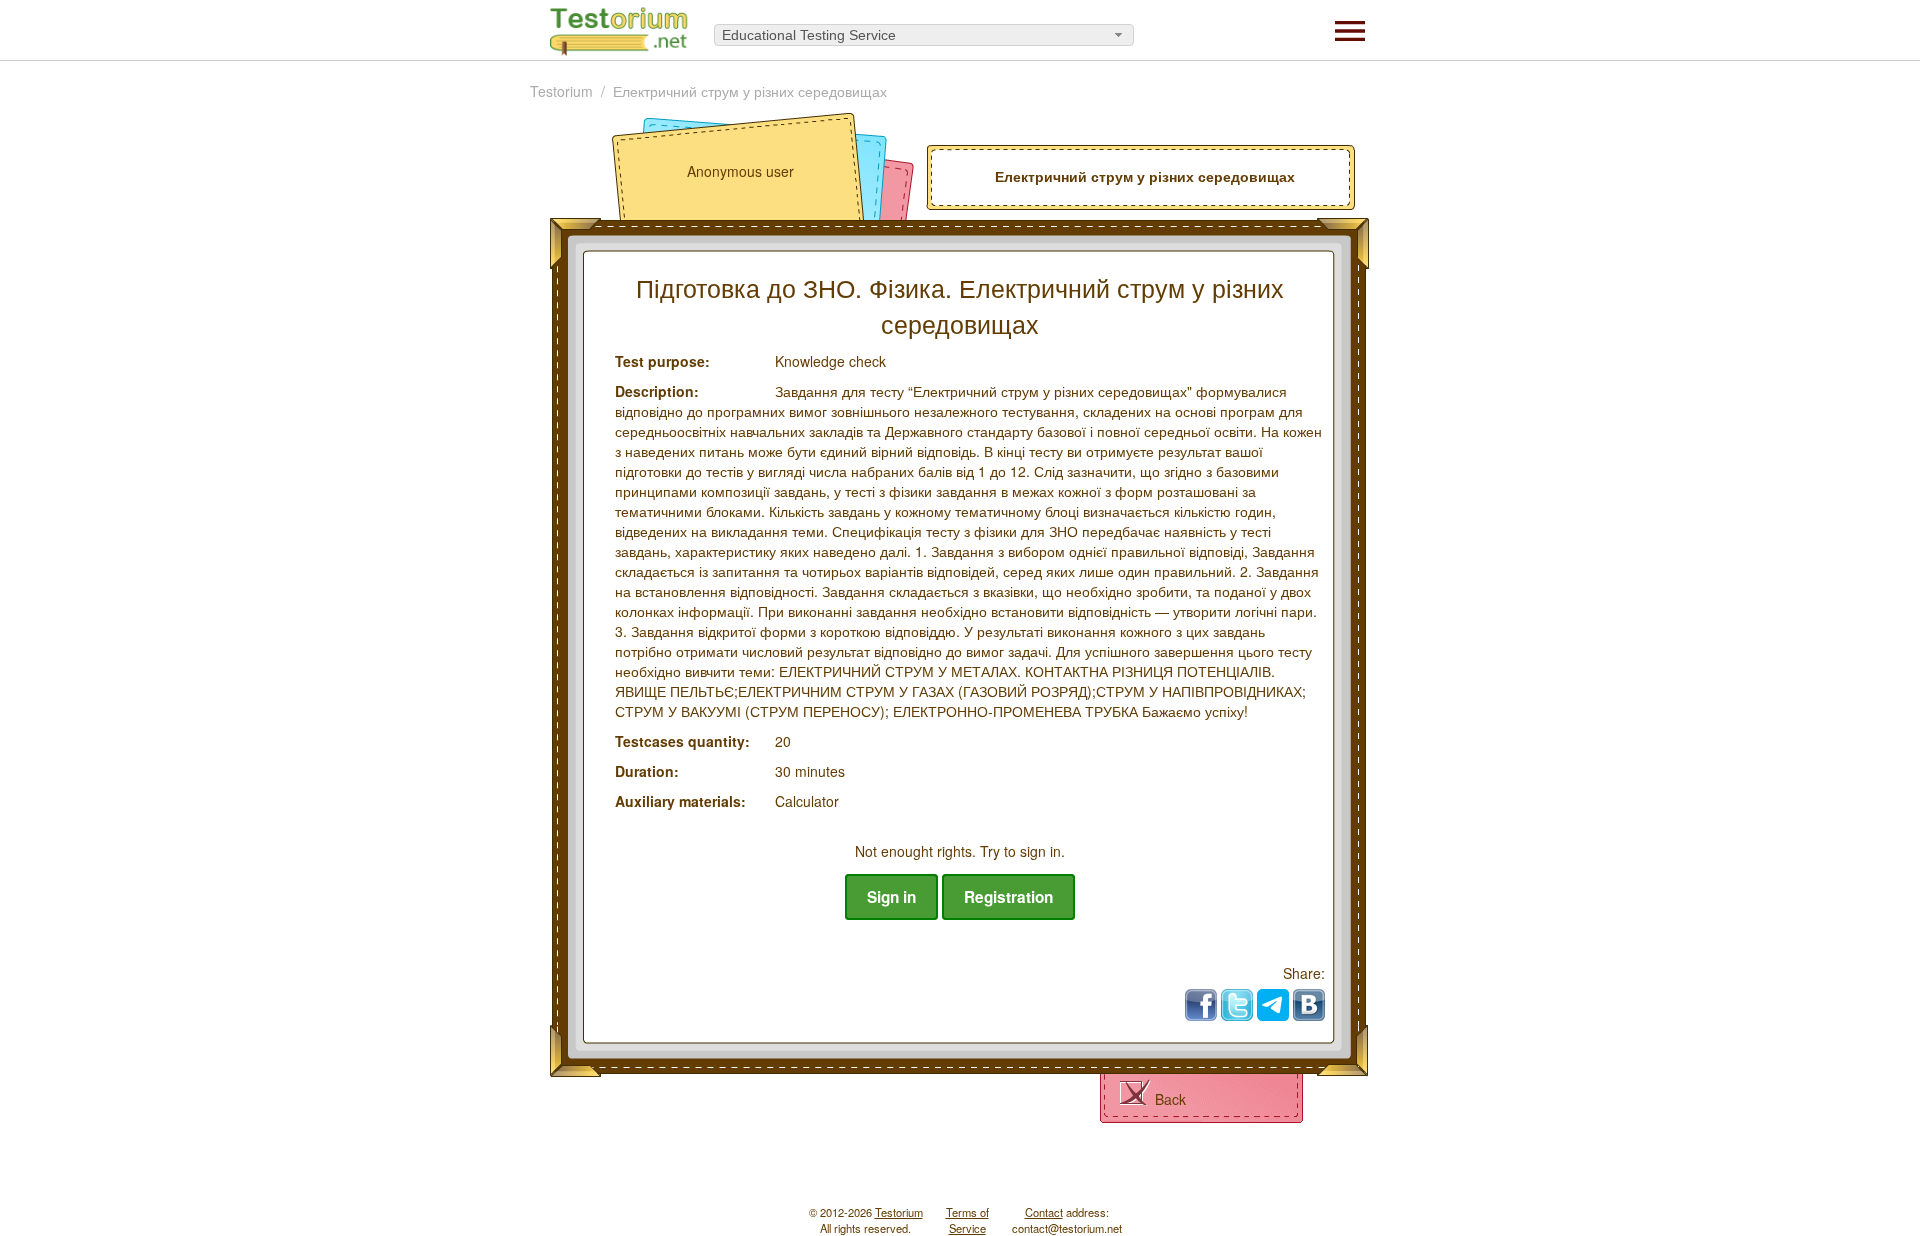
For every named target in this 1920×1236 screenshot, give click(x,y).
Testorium (561, 91)
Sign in (891, 897)
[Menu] (1350, 29)
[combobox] (924, 35)
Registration (1008, 897)
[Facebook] (1201, 1005)
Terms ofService (967, 1220)
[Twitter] (1237, 1005)
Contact (1044, 1212)
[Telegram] (1273, 1005)
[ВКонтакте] (1309, 1005)
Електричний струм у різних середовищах (750, 91)
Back (1170, 1099)
